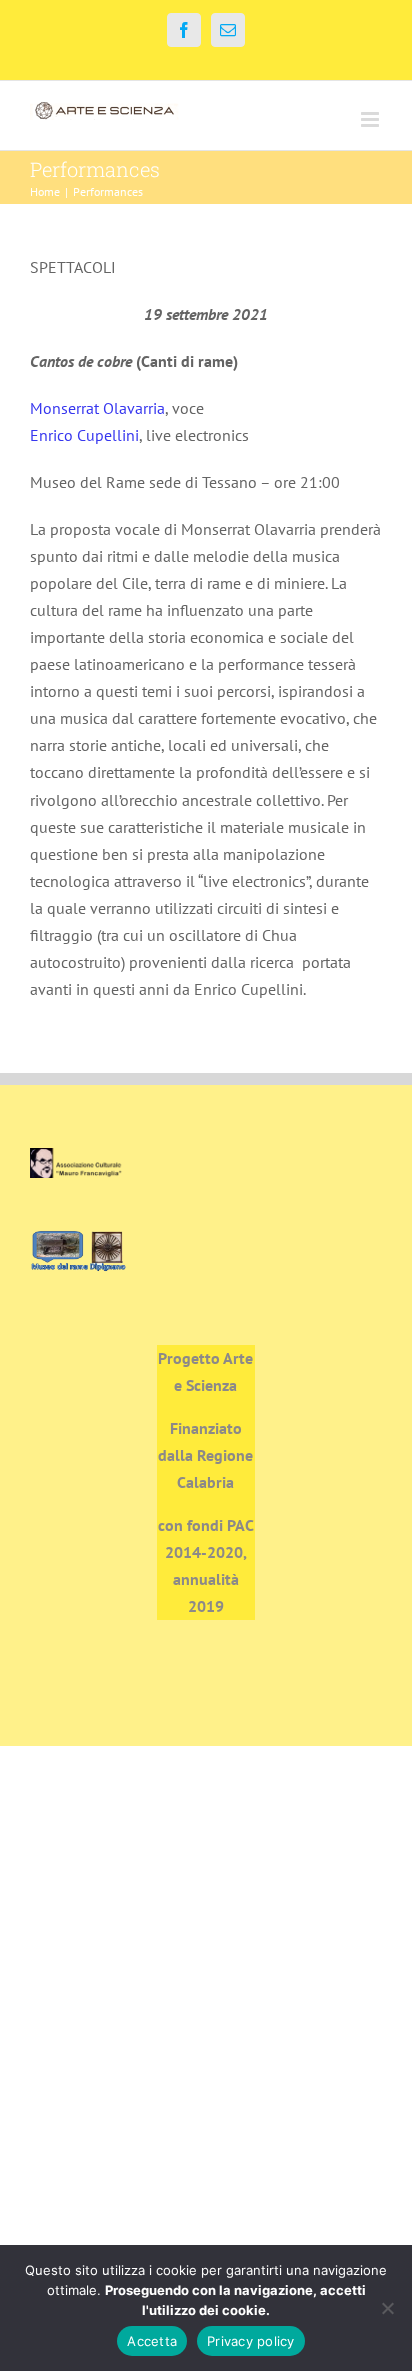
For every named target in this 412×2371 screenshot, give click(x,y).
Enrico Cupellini (84, 435)
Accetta (152, 2341)
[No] (387, 2308)
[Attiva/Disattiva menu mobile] (371, 119)
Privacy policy (251, 2341)
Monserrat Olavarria (97, 408)
